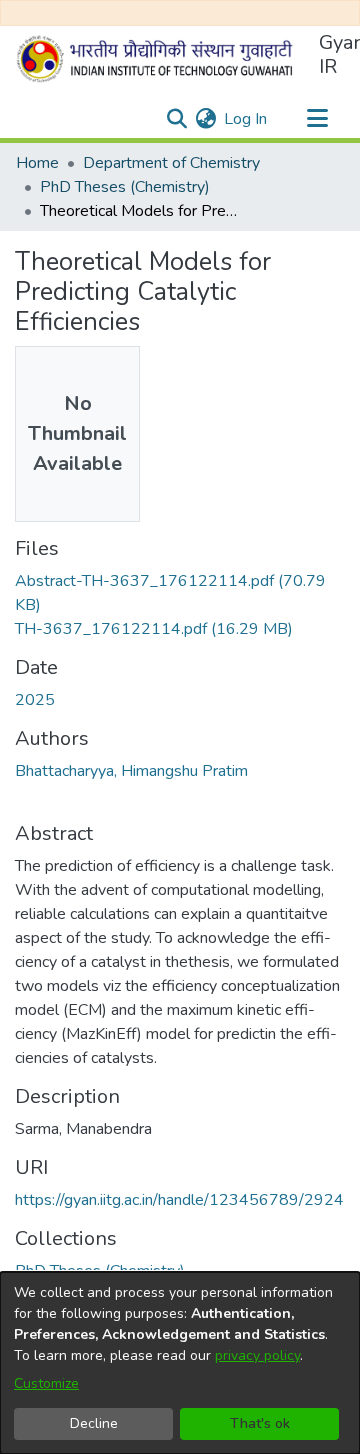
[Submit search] (176, 119)
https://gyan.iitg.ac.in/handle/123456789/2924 (179, 1200)
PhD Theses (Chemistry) (125, 187)
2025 (35, 700)
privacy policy (257, 1355)
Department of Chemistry (171, 163)
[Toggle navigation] (317, 119)
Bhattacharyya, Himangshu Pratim (131, 771)
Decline (94, 1423)
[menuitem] (205, 119)
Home (37, 163)
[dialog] (180, 1363)
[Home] (159, 59)
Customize (46, 1383)
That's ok (260, 1423)
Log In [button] (246, 119)
